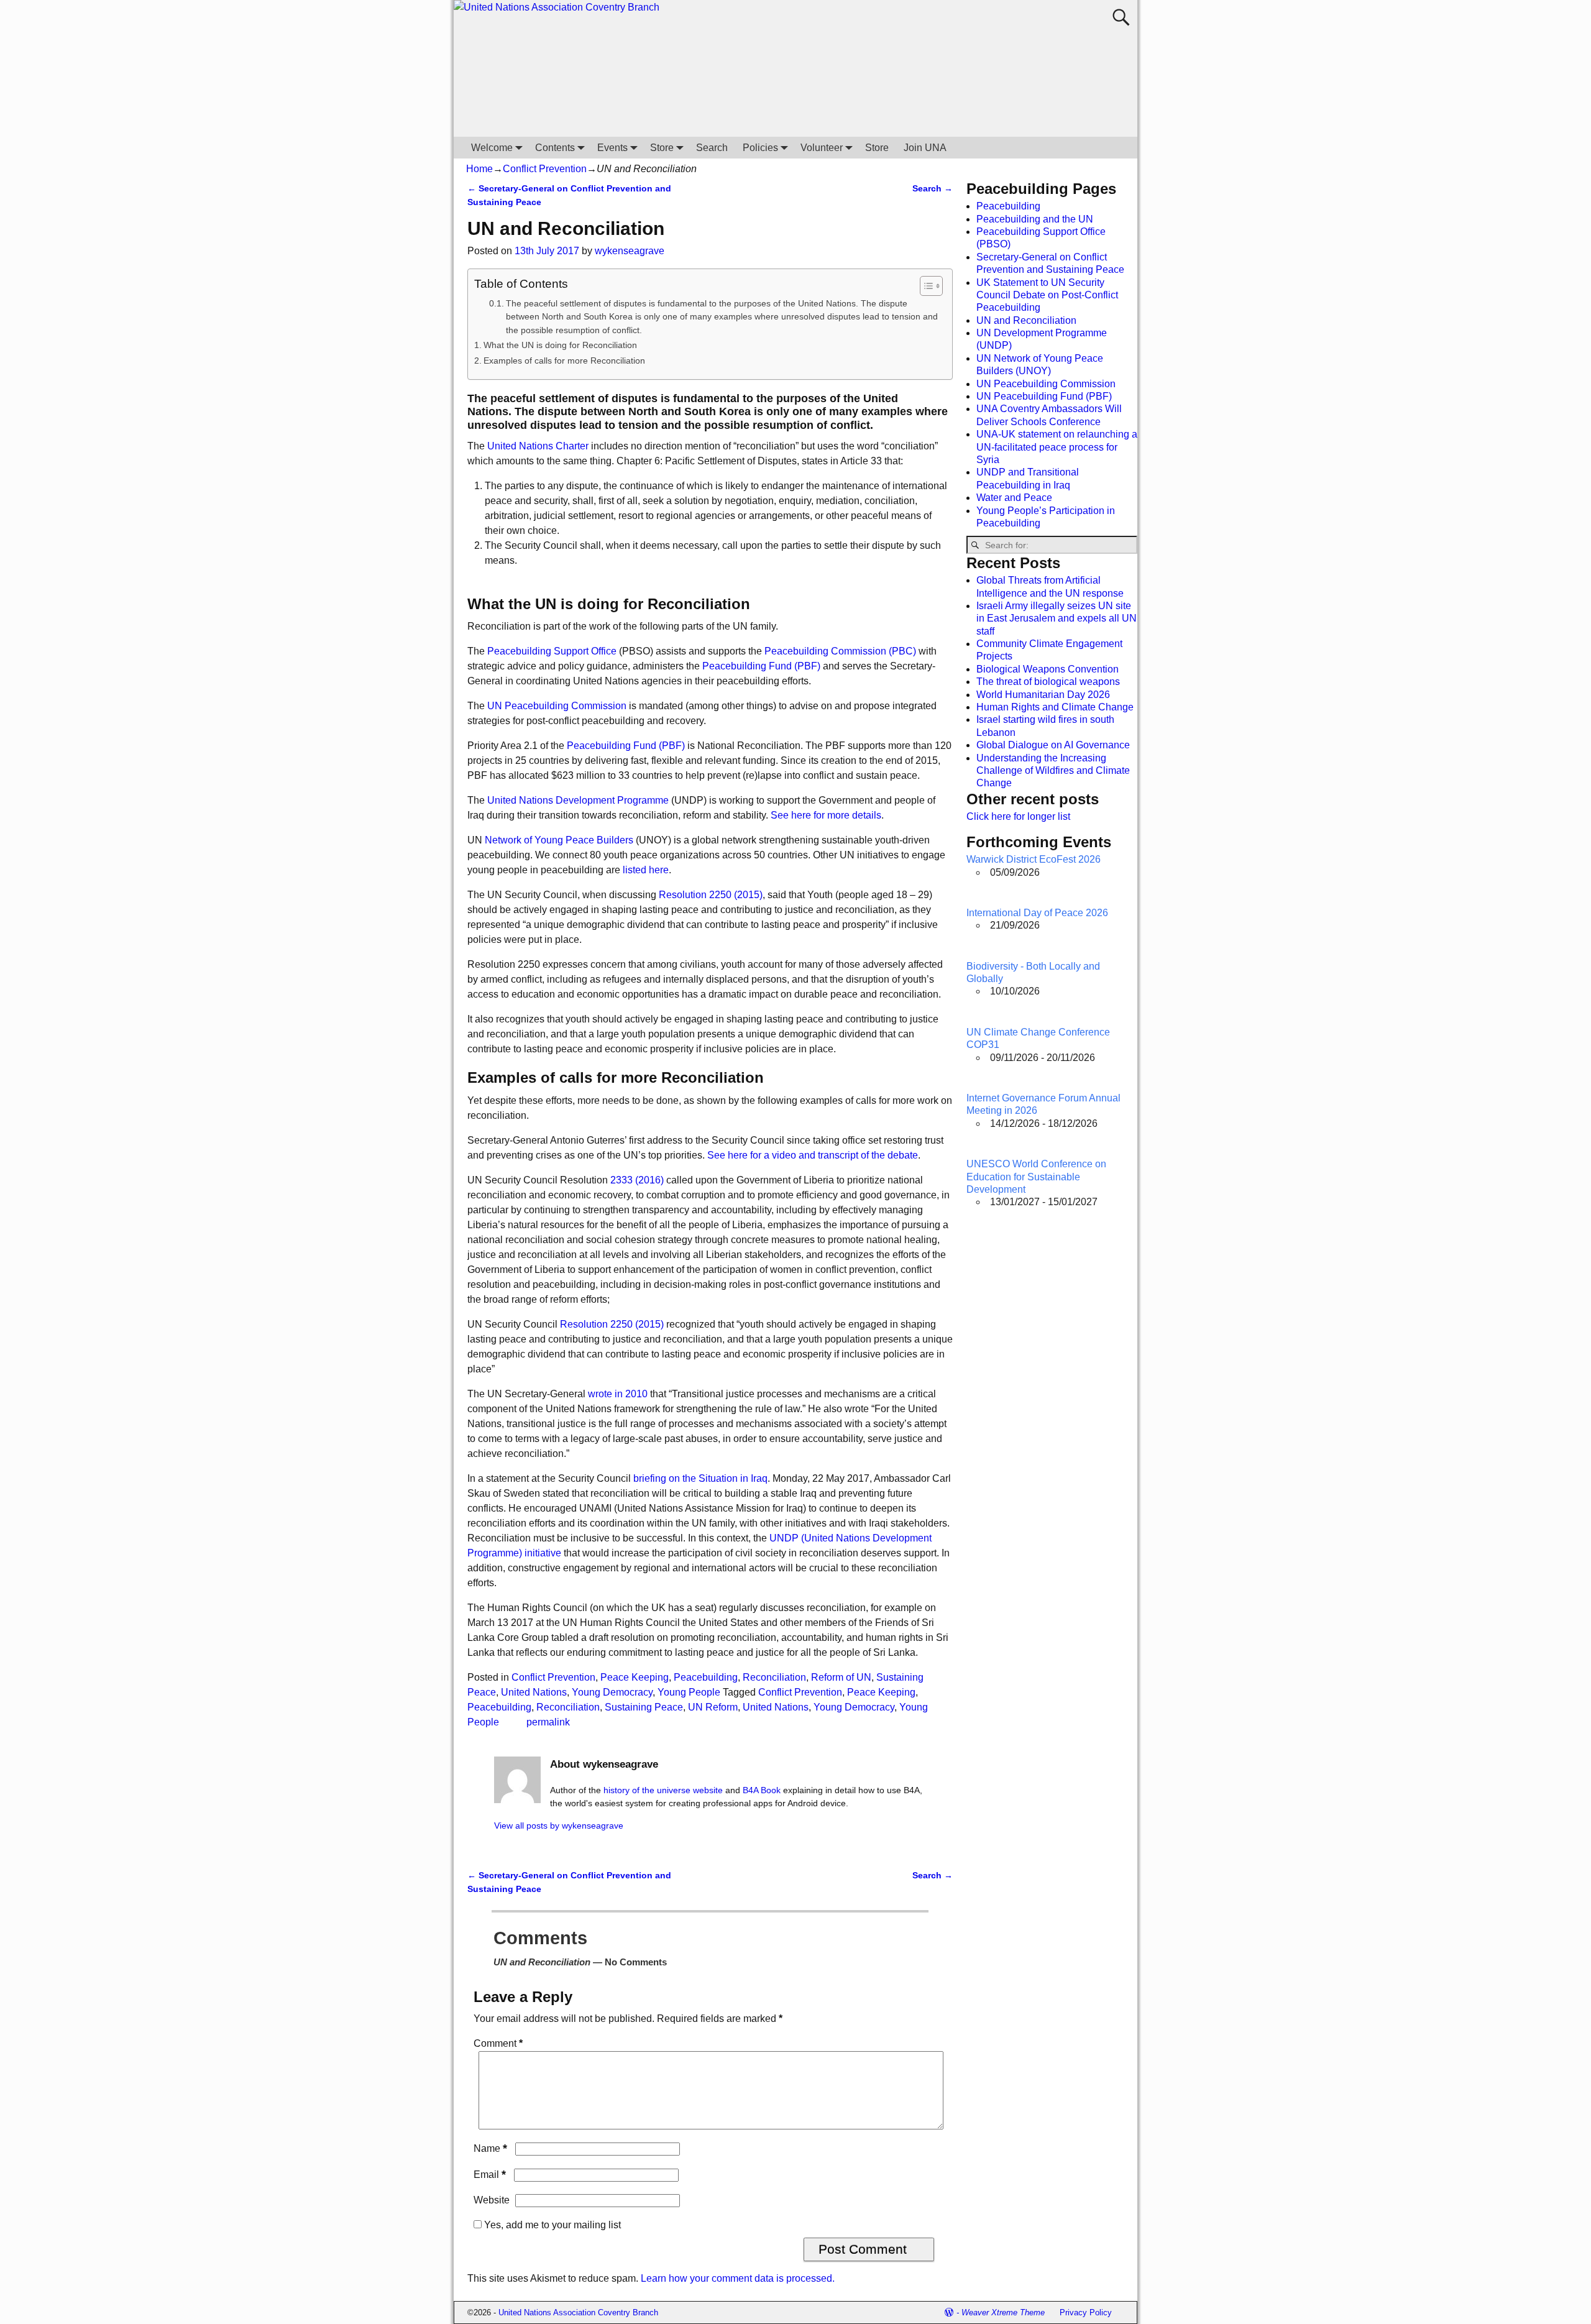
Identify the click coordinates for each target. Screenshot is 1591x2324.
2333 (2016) (637, 1180)
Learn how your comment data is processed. (738, 2278)
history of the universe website (663, 1790)
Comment (498, 2043)
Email (490, 2175)
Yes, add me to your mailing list (551, 2225)
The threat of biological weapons (1048, 682)
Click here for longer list (1018, 816)
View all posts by (559, 1826)
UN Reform (713, 1707)
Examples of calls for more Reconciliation (564, 361)
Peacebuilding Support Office (552, 651)
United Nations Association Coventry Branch (578, 2313)
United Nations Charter (538, 446)
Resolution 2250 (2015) (711, 895)
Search (712, 148)
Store (662, 148)
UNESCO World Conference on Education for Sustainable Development (1036, 1177)
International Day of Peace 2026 (1037, 913)
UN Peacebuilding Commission (557, 706)
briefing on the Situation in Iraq (700, 1478)
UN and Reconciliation (1026, 320)
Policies (760, 148)
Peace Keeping (635, 1677)
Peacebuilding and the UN (1035, 219)
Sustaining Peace (644, 1707)
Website (492, 2200)
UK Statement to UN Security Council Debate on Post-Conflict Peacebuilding (1047, 295)
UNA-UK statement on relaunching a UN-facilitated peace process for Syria (1057, 447)
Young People (689, 1692)
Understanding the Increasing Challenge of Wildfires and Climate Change (1053, 771)
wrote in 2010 (618, 1394)
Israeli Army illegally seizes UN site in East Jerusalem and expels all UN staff (1057, 618)
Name (490, 2148)
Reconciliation (774, 1677)
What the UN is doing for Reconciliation (560, 345)
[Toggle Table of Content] (925, 286)
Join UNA (925, 148)
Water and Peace (1014, 498)
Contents (555, 148)
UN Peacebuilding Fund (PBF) (1044, 396)
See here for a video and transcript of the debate (813, 1155)
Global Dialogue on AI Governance (1053, 745)
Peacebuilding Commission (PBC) (840, 651)
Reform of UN (841, 1677)
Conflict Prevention (545, 169)
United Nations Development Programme (577, 800)
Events (612, 148)
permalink (548, 1722)
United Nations (534, 1692)
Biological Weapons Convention (1048, 669)
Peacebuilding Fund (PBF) (761, 666)
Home (479, 169)
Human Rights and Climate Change (1055, 707)
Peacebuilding (706, 1677)
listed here (646, 870)
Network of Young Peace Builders (559, 840)
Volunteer (822, 148)
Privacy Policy (1086, 2313)
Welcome (492, 148)
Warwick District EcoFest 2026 (1034, 859)
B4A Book (762, 1790)
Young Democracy (612, 1692)
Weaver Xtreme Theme (1003, 2313)
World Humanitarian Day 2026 (1043, 695)
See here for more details (826, 815)
